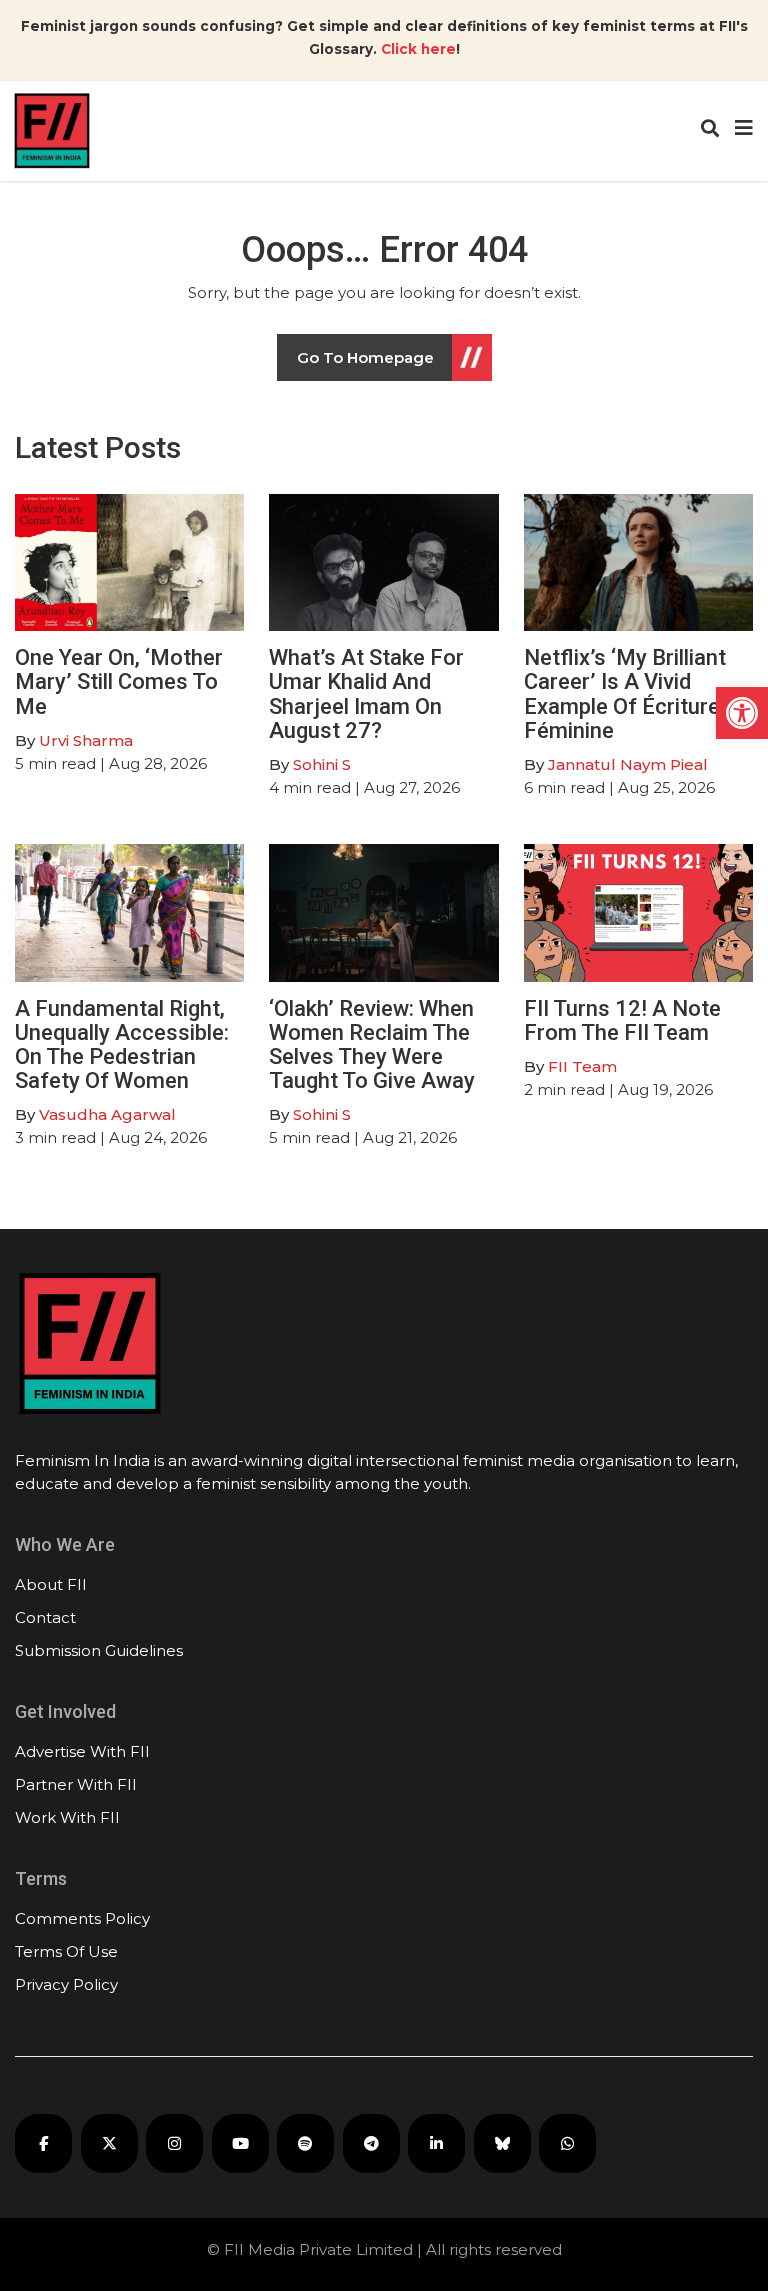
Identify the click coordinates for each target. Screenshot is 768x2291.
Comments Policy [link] (82, 1918)
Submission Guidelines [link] (99, 1650)
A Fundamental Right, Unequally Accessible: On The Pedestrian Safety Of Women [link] (122, 1045)
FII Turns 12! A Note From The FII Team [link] (622, 1020)
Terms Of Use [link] (66, 1951)
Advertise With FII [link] (82, 1751)
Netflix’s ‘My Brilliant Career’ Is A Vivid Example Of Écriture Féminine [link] (625, 694)
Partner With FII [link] (76, 1784)
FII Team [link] (582, 1066)
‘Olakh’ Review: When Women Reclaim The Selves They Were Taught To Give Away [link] (372, 1045)
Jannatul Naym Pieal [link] (628, 764)
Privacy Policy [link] (66, 1984)
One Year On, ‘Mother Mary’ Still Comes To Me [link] (119, 681)
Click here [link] (418, 49)
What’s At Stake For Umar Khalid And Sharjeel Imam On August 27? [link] (366, 694)
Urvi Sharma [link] (86, 740)
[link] (742, 713)
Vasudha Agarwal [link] (107, 1114)
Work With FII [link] (67, 1817)
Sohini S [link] (322, 764)
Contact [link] (45, 1617)
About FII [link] (51, 1584)
